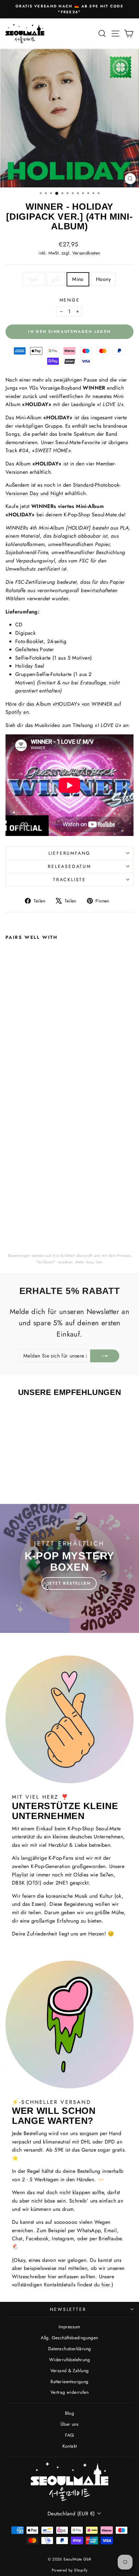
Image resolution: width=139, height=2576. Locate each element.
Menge (70, 300)
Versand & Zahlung (70, 2371)
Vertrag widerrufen (69, 2392)
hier (99, 1262)
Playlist (20, 1875)
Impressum (69, 2327)
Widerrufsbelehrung (69, 2360)
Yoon (34, 279)
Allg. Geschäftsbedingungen (69, 2338)
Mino (78, 279)
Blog (70, 2413)
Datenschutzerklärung (70, 2349)
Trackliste (69, 880)
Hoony (103, 279)
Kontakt (70, 2446)
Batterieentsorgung (69, 2382)
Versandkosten (86, 253)
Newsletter (68, 2309)
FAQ (69, 2435)
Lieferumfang (70, 853)
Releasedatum (69, 866)
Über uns (69, 2424)
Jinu (56, 279)
